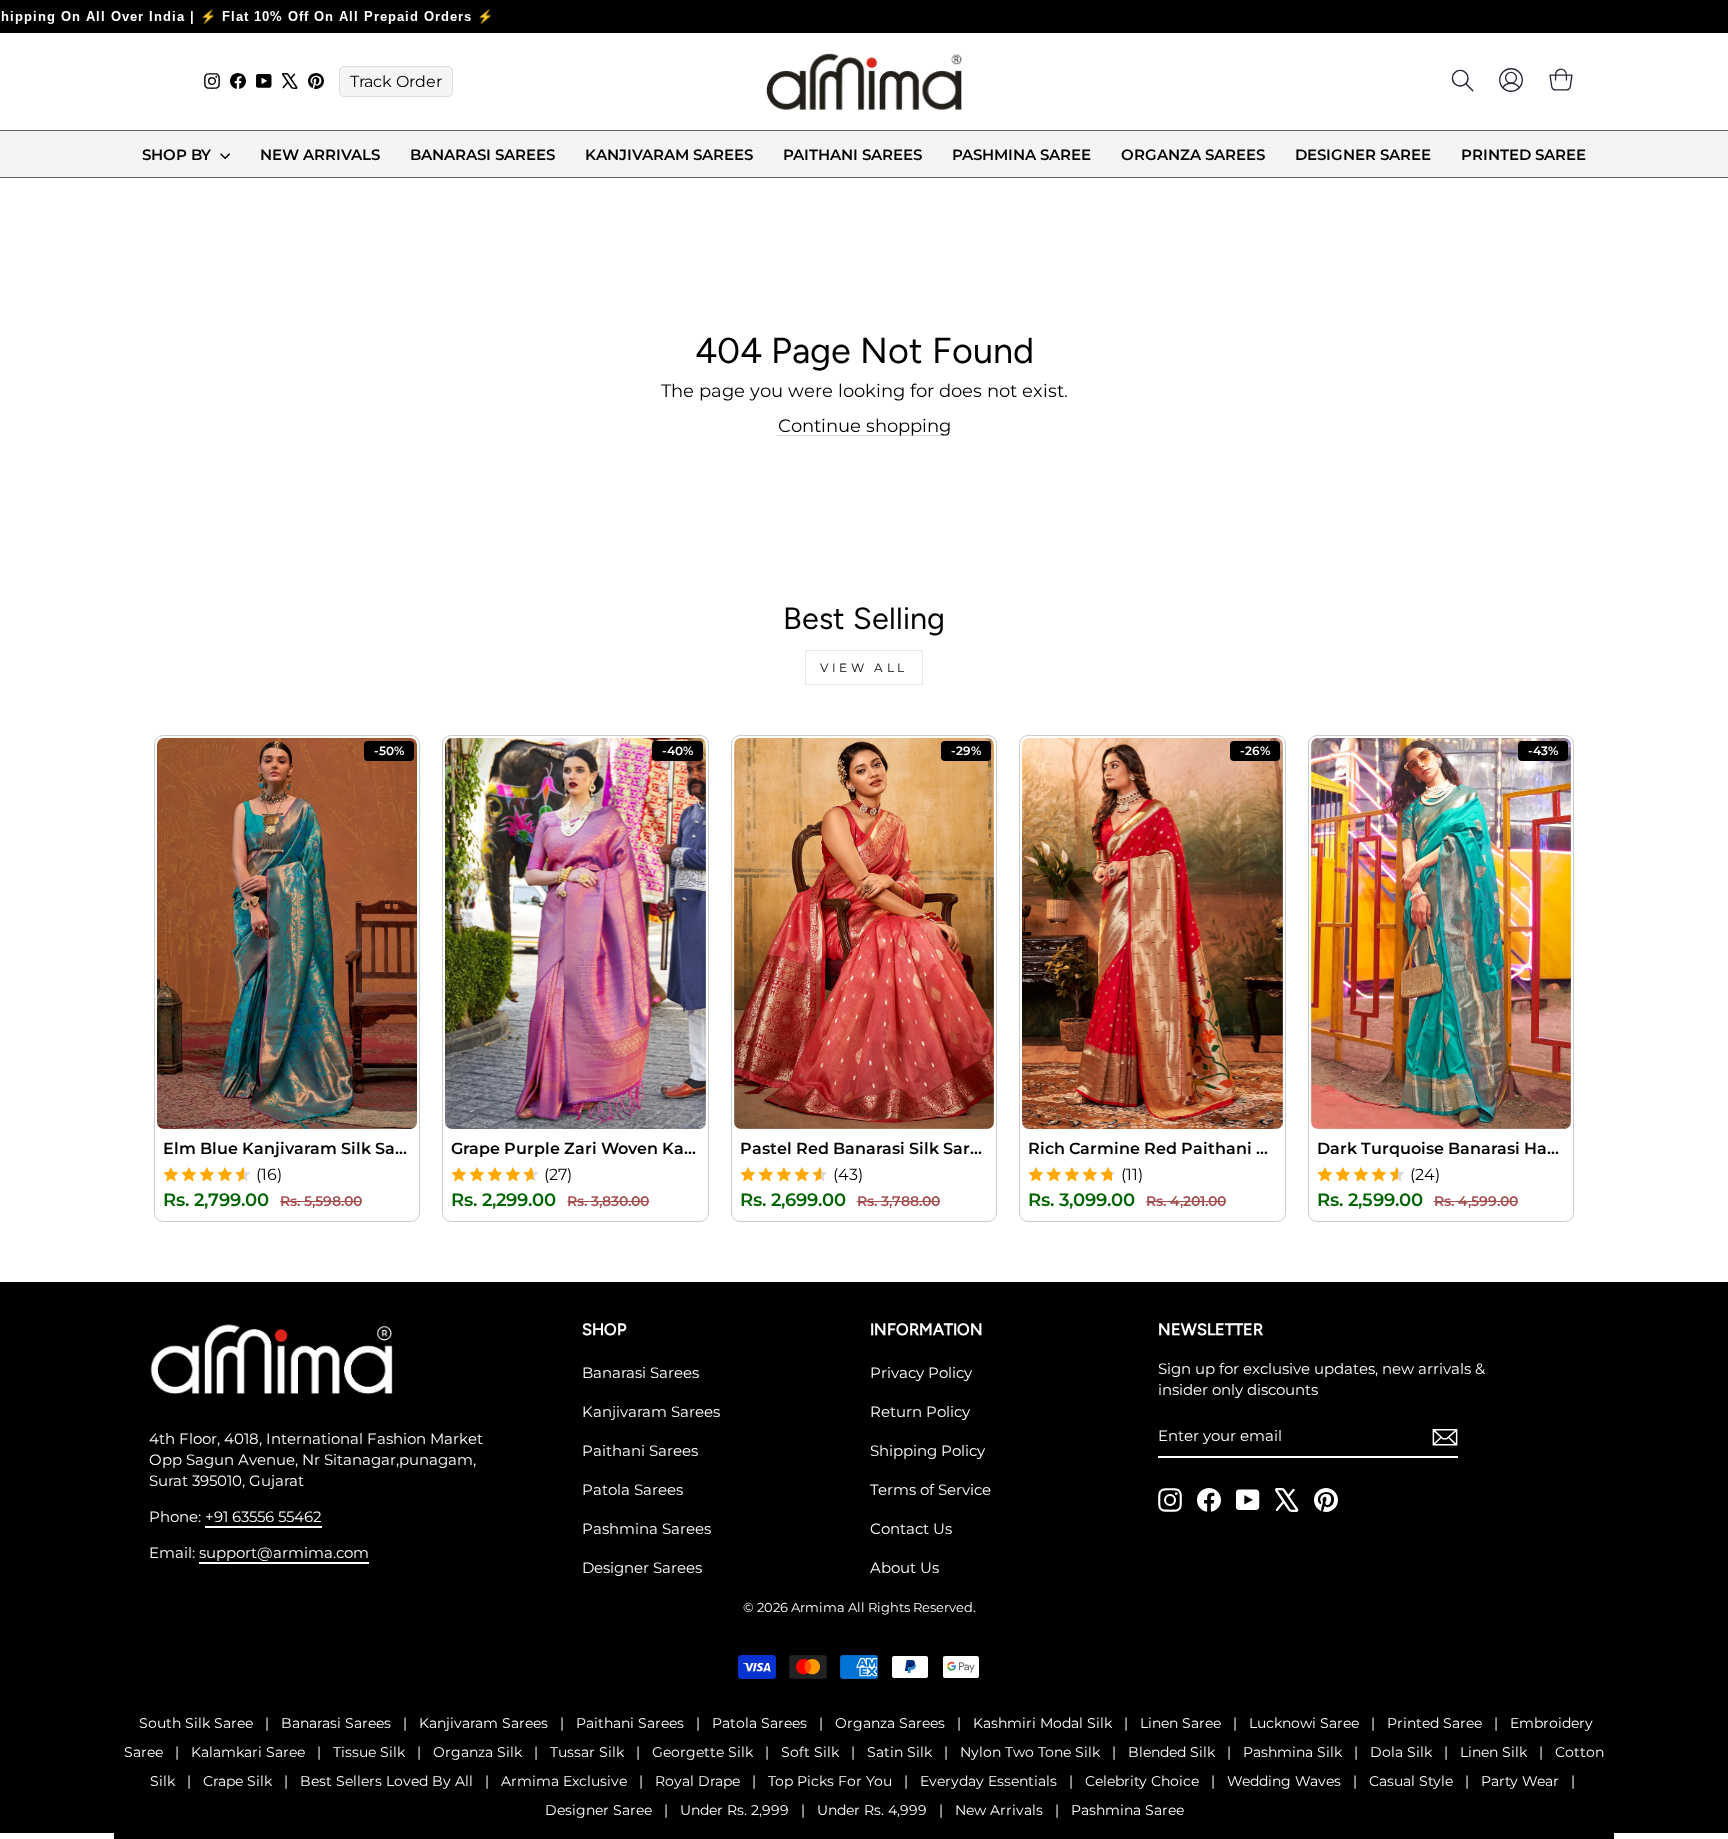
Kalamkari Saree (248, 1752)
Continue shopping (864, 426)
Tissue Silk (369, 1752)
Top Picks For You (830, 1781)
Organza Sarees (1193, 154)
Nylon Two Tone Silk (1030, 1752)
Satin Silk (899, 1752)
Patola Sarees (632, 1489)
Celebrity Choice (1142, 1781)
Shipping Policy (927, 1450)
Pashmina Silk (1292, 1752)
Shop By (178, 154)
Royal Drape (697, 1781)
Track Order (396, 81)
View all (864, 667)
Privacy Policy (921, 1372)
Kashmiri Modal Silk (1042, 1723)
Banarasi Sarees (482, 154)
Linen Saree (1180, 1723)
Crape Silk (237, 1781)
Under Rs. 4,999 (872, 1810)
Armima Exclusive (564, 1781)
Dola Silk (1401, 1752)
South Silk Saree (196, 1723)
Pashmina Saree (1021, 154)
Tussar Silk (587, 1752)
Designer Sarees (642, 1567)
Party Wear (1520, 1781)
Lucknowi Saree (1304, 1723)
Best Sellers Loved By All (386, 1781)
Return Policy (920, 1411)
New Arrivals (320, 154)
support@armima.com (284, 1552)
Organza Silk (477, 1752)
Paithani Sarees (852, 154)
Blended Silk (1171, 1752)
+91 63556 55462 (263, 1516)
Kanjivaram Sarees (669, 154)
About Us (904, 1567)
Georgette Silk (702, 1752)
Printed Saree (1523, 154)
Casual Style (1411, 1781)
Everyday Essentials (988, 1781)
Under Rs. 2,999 (734, 1810)
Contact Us (911, 1528)
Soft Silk (810, 1752)
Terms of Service (930, 1489)
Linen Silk (1493, 1752)
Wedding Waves (1284, 1781)
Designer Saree (1363, 154)
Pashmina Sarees (646, 1528)
